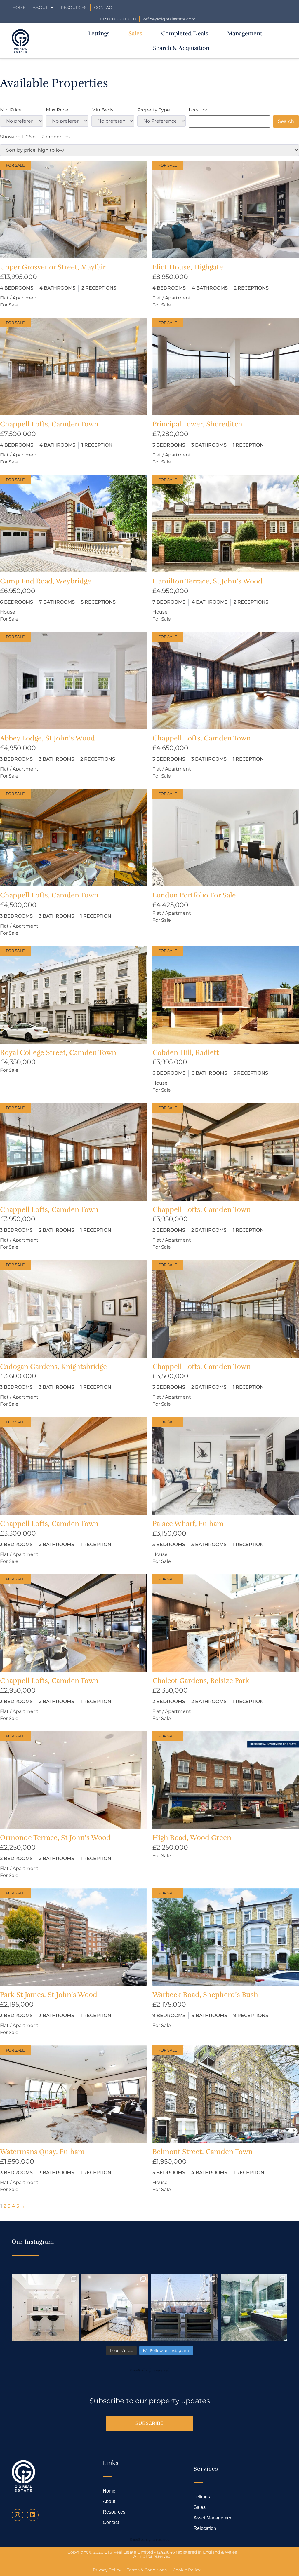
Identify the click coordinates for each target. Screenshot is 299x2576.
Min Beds (102, 110)
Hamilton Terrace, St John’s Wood (207, 581)
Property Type (154, 110)
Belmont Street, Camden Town (202, 2152)
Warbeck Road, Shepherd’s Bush (205, 1995)
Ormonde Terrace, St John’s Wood (55, 1838)
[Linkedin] (33, 2515)
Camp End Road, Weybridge (46, 581)
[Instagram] (18, 2515)
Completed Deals (185, 33)
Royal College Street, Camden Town (58, 1052)
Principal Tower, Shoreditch (197, 424)
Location (199, 110)
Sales (135, 33)
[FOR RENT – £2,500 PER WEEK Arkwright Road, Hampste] (254, 2307)
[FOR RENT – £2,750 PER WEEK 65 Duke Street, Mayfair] (115, 2307)
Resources (74, 8)
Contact (104, 8)
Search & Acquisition (181, 48)
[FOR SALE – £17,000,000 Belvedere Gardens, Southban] (184, 2307)
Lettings (99, 33)
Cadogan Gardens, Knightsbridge (53, 1367)
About (40, 8)
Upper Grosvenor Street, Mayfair (53, 267)
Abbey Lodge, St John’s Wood (47, 738)
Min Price (11, 110)
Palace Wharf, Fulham (188, 1524)
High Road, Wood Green (192, 1838)
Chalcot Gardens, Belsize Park (201, 1681)
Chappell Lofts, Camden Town (49, 424)
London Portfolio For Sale (194, 895)
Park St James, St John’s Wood (49, 1995)
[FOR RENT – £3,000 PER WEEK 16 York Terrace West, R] (45, 2307)
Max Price (57, 110)
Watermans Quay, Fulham (42, 2152)
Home (19, 8)
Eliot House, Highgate (188, 267)
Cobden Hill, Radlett (186, 1052)
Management (245, 33)
